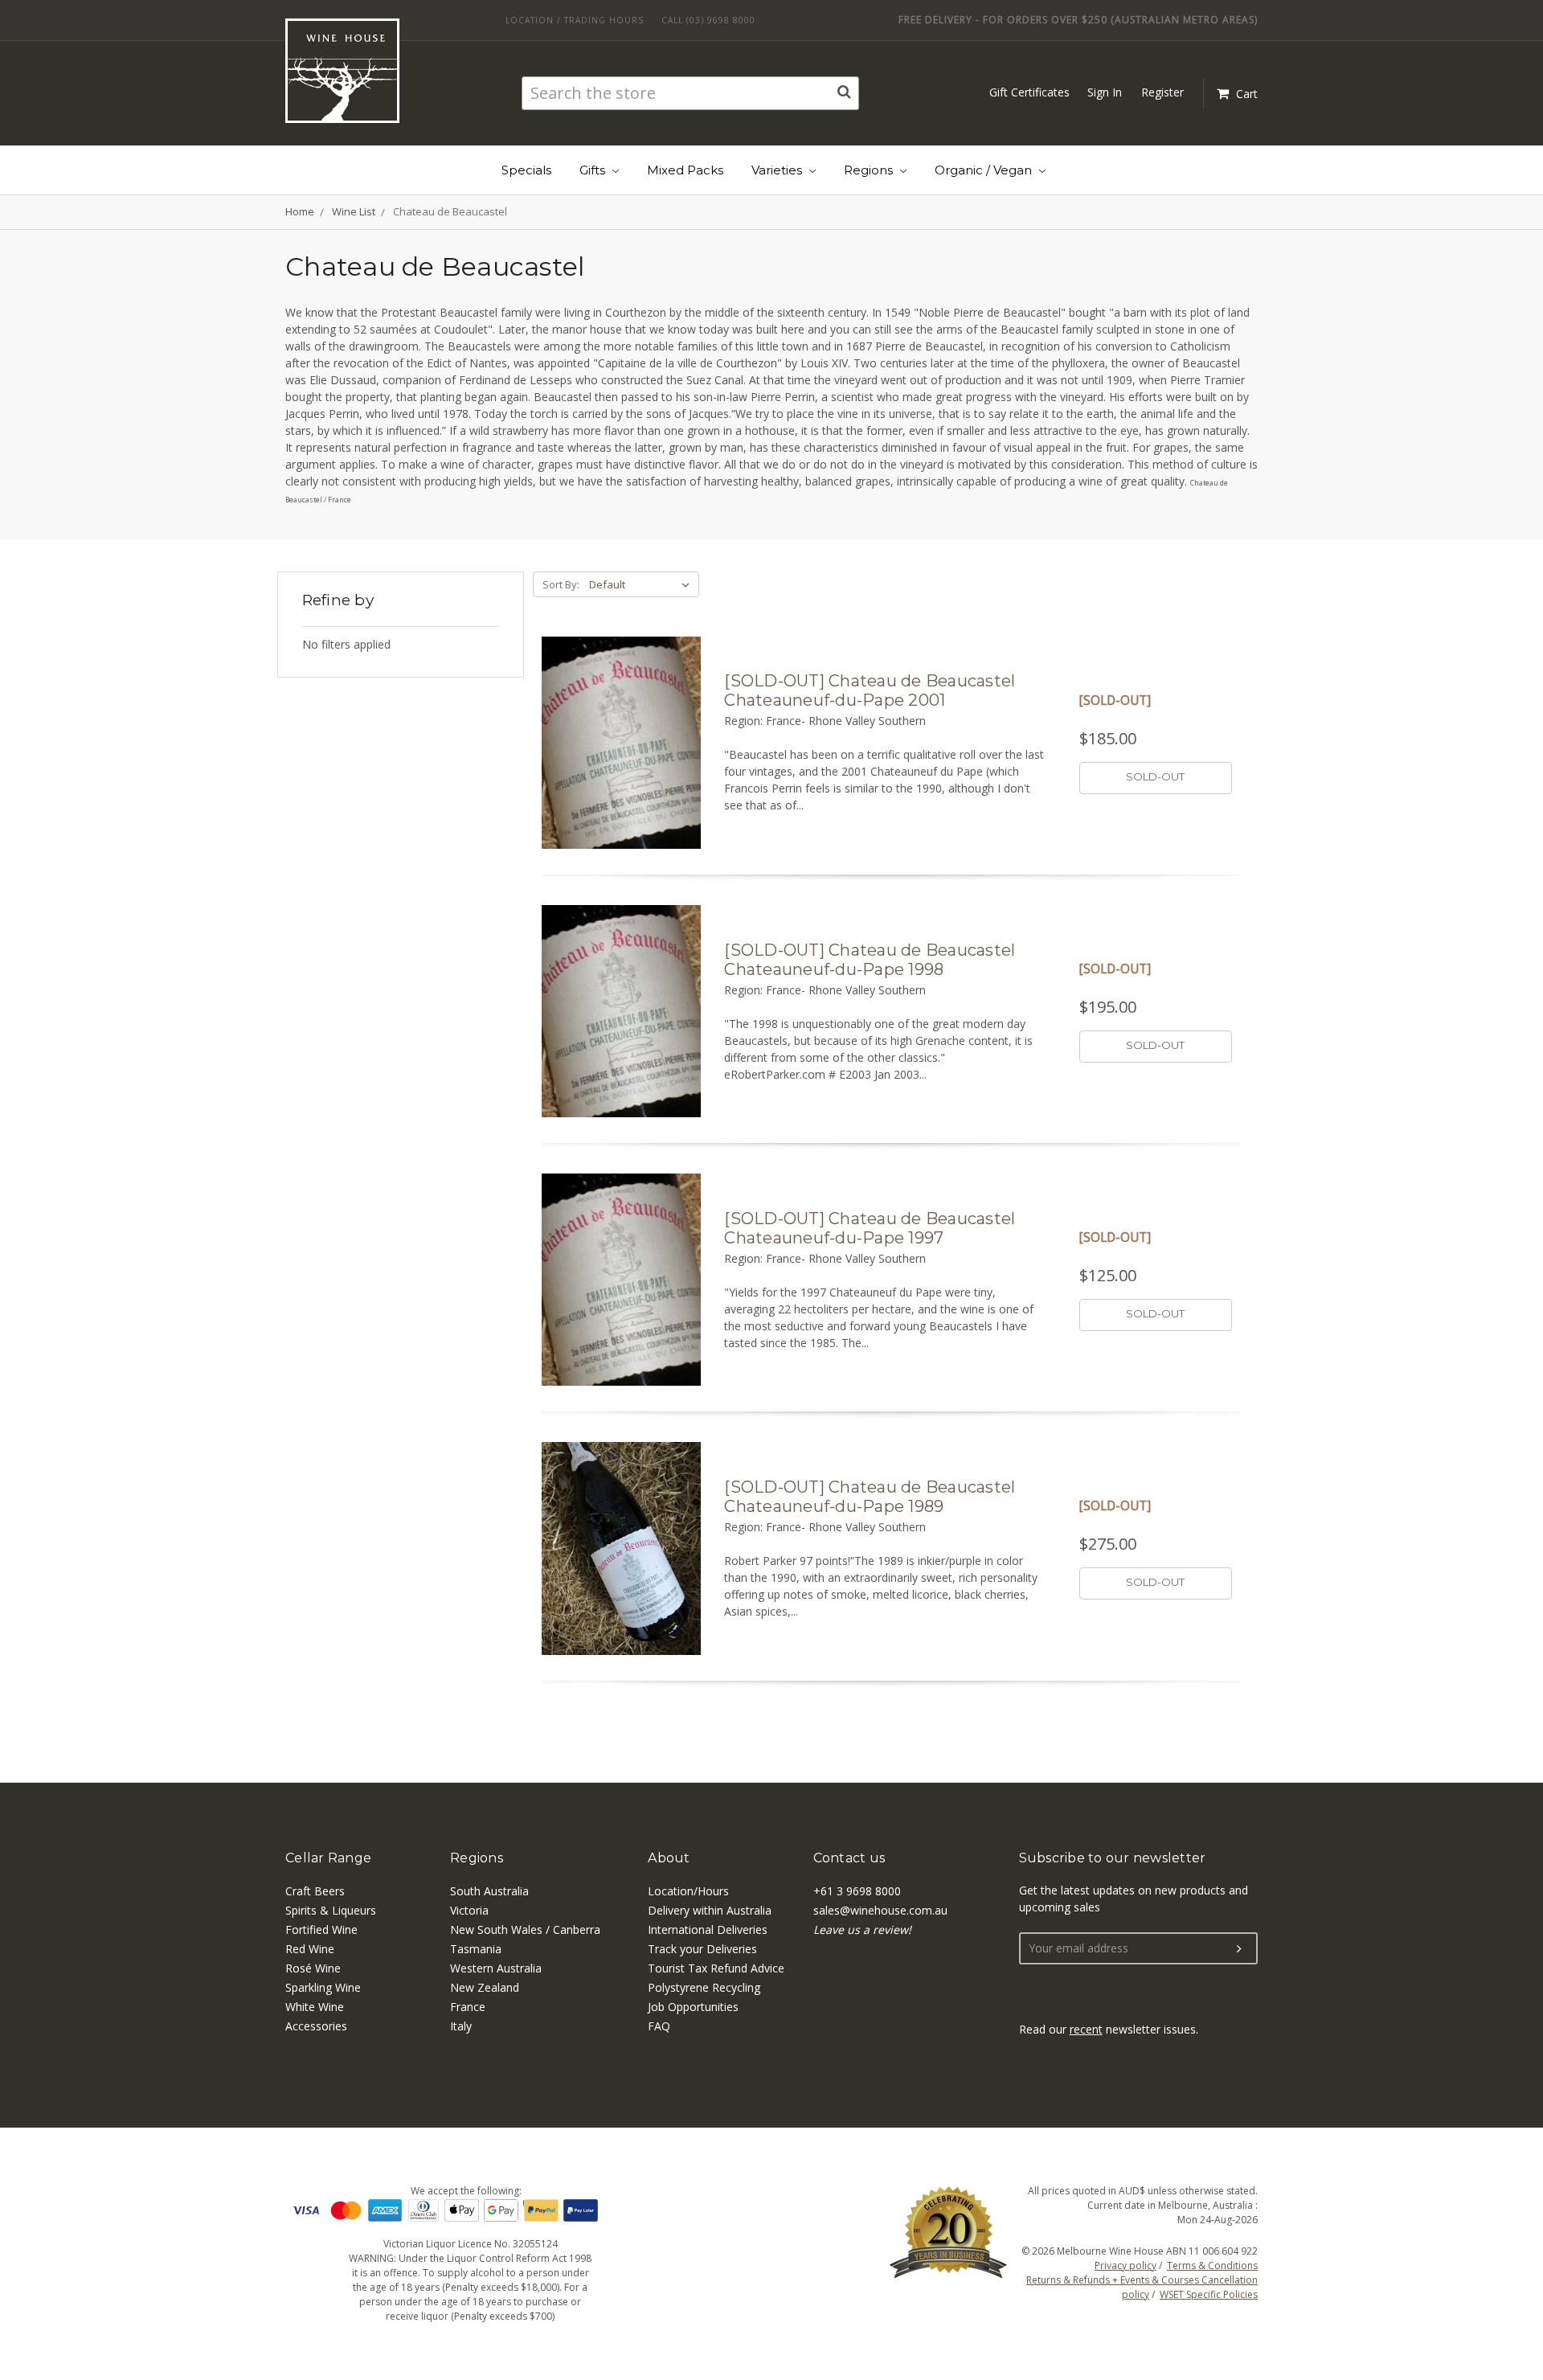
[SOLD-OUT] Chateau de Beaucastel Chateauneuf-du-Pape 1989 (870, 1497)
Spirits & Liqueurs (331, 1910)
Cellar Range (328, 1858)
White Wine (315, 2007)
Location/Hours (688, 1891)
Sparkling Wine (323, 1987)
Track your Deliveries (702, 1949)
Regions (870, 170)
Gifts (594, 170)
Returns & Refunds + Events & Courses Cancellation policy (1142, 2287)
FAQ (659, 2026)
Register (1162, 92)
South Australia (489, 1891)
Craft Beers (315, 1891)
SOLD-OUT (1155, 776)
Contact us (849, 1858)
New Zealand (485, 1987)
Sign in (1105, 92)
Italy (461, 2026)
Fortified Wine (321, 1929)
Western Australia (496, 1968)
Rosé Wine (313, 1968)
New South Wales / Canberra (525, 1929)
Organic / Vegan (985, 170)
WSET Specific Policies (1209, 2294)
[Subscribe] (1239, 1949)
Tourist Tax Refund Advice (716, 1968)
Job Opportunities (693, 2007)
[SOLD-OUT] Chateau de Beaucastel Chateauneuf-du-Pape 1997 (870, 1228)
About (669, 1858)
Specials (526, 170)
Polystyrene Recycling (704, 1987)
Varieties (778, 170)
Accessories (316, 2026)
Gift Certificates (1029, 92)
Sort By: (561, 584)
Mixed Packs (685, 170)
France (468, 2007)
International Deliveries (708, 1929)
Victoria (469, 1910)
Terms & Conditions (1212, 2265)
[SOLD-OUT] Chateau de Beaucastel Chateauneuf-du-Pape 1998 (870, 960)
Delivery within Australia (710, 1910)
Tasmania (476, 1949)
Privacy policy (1126, 2265)
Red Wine (310, 1949)
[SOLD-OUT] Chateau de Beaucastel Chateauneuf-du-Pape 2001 (870, 690)
